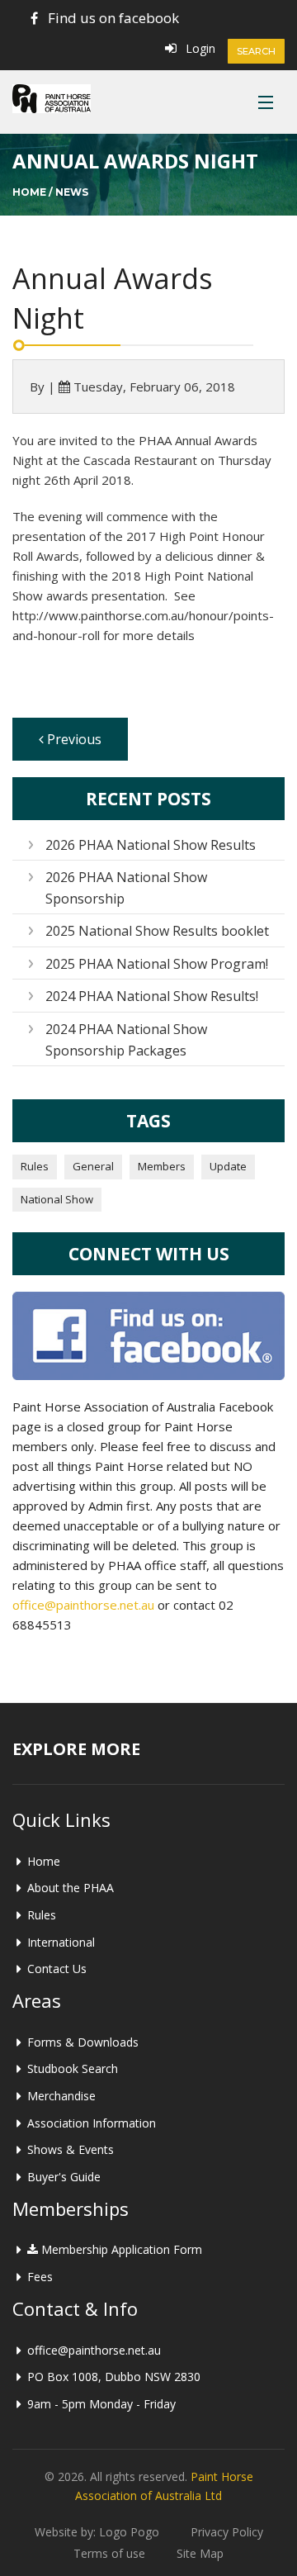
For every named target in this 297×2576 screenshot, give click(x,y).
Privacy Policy (227, 2532)
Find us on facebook (113, 18)
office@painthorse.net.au (83, 1605)
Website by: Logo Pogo (97, 2532)
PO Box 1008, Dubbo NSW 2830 (114, 2377)
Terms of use (109, 2553)
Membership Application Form (120, 2249)
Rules (35, 1166)
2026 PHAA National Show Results (151, 845)
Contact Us (57, 1969)
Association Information (92, 2123)
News (72, 192)
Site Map (200, 2553)
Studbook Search (73, 2068)
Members (162, 1166)
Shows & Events (71, 2149)
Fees (40, 2277)
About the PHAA (71, 1888)
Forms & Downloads (83, 2042)
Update (228, 1166)
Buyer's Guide (64, 2177)
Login (200, 48)
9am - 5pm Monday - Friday (101, 2404)
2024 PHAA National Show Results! (152, 996)
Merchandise (61, 2096)
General (93, 1166)
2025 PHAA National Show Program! (157, 964)
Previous (73, 739)
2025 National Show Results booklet (157, 931)
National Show (57, 1199)
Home (29, 192)
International (61, 1942)
